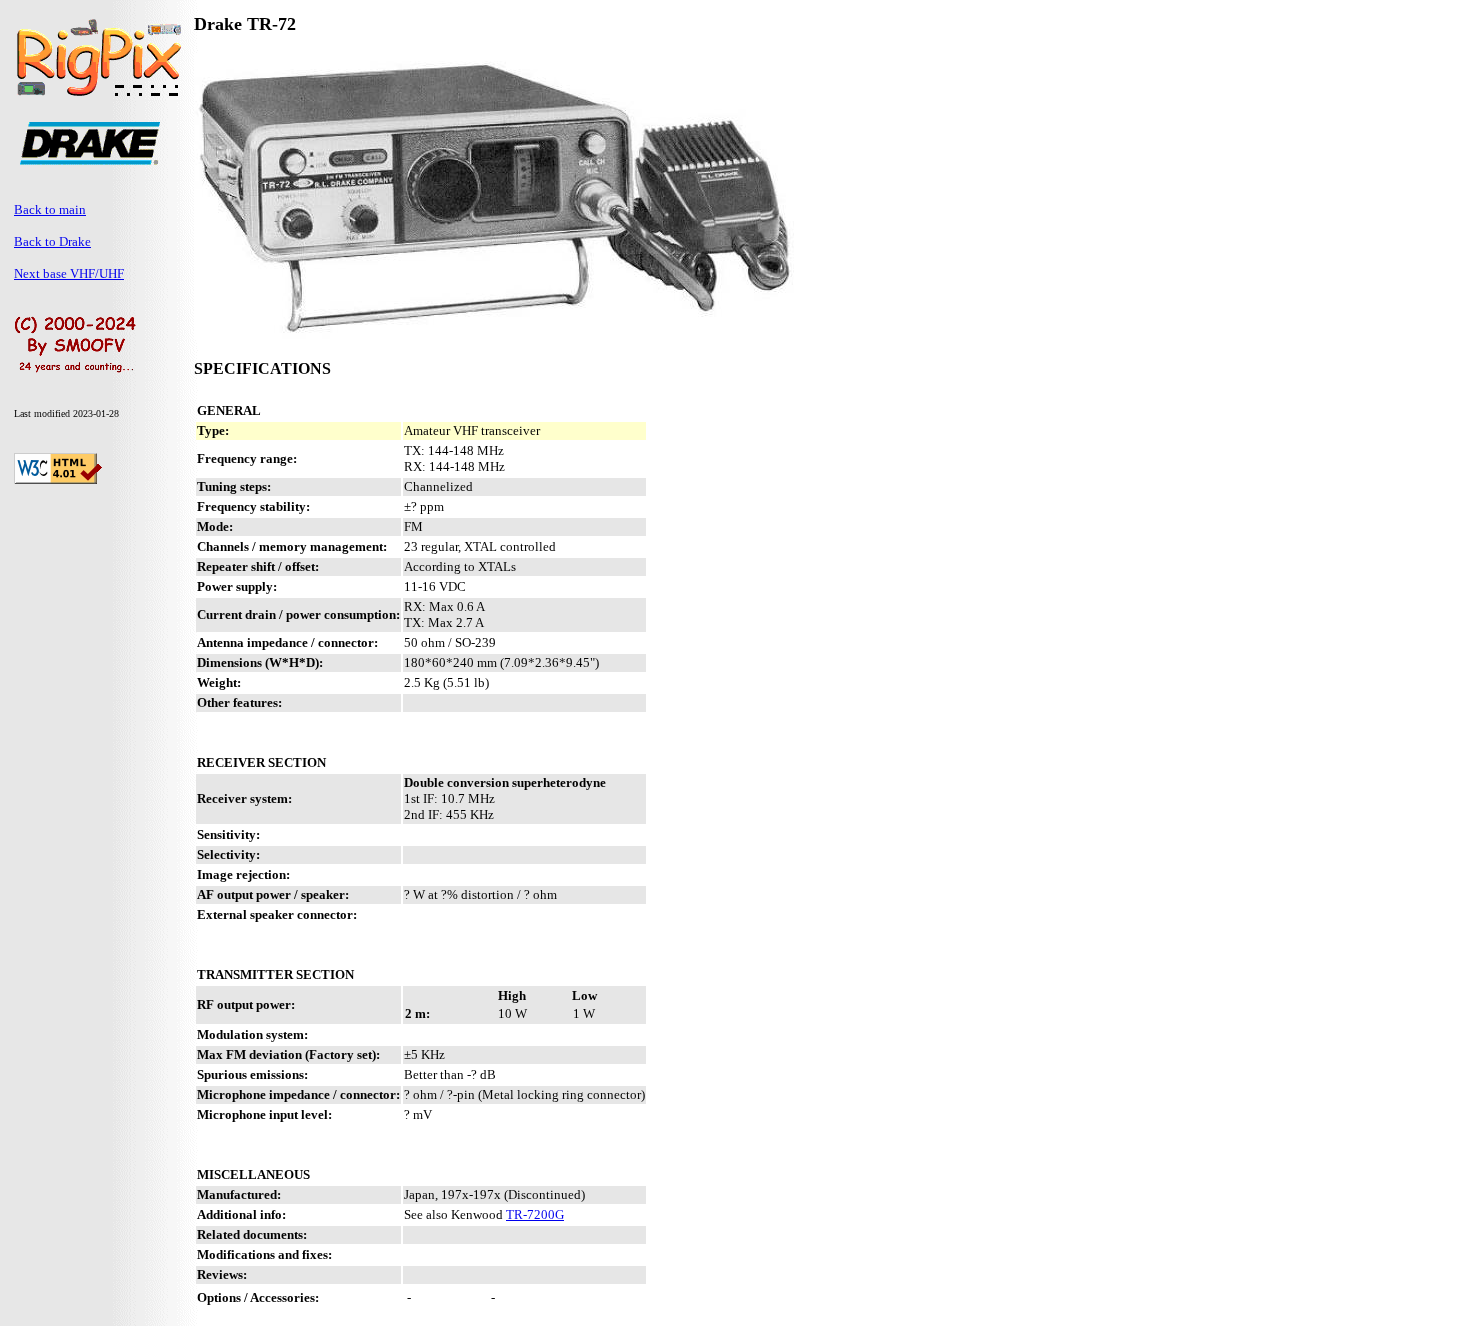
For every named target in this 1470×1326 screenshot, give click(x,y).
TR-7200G (535, 1214)
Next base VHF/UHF (69, 273)
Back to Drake (52, 241)
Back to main (50, 209)
